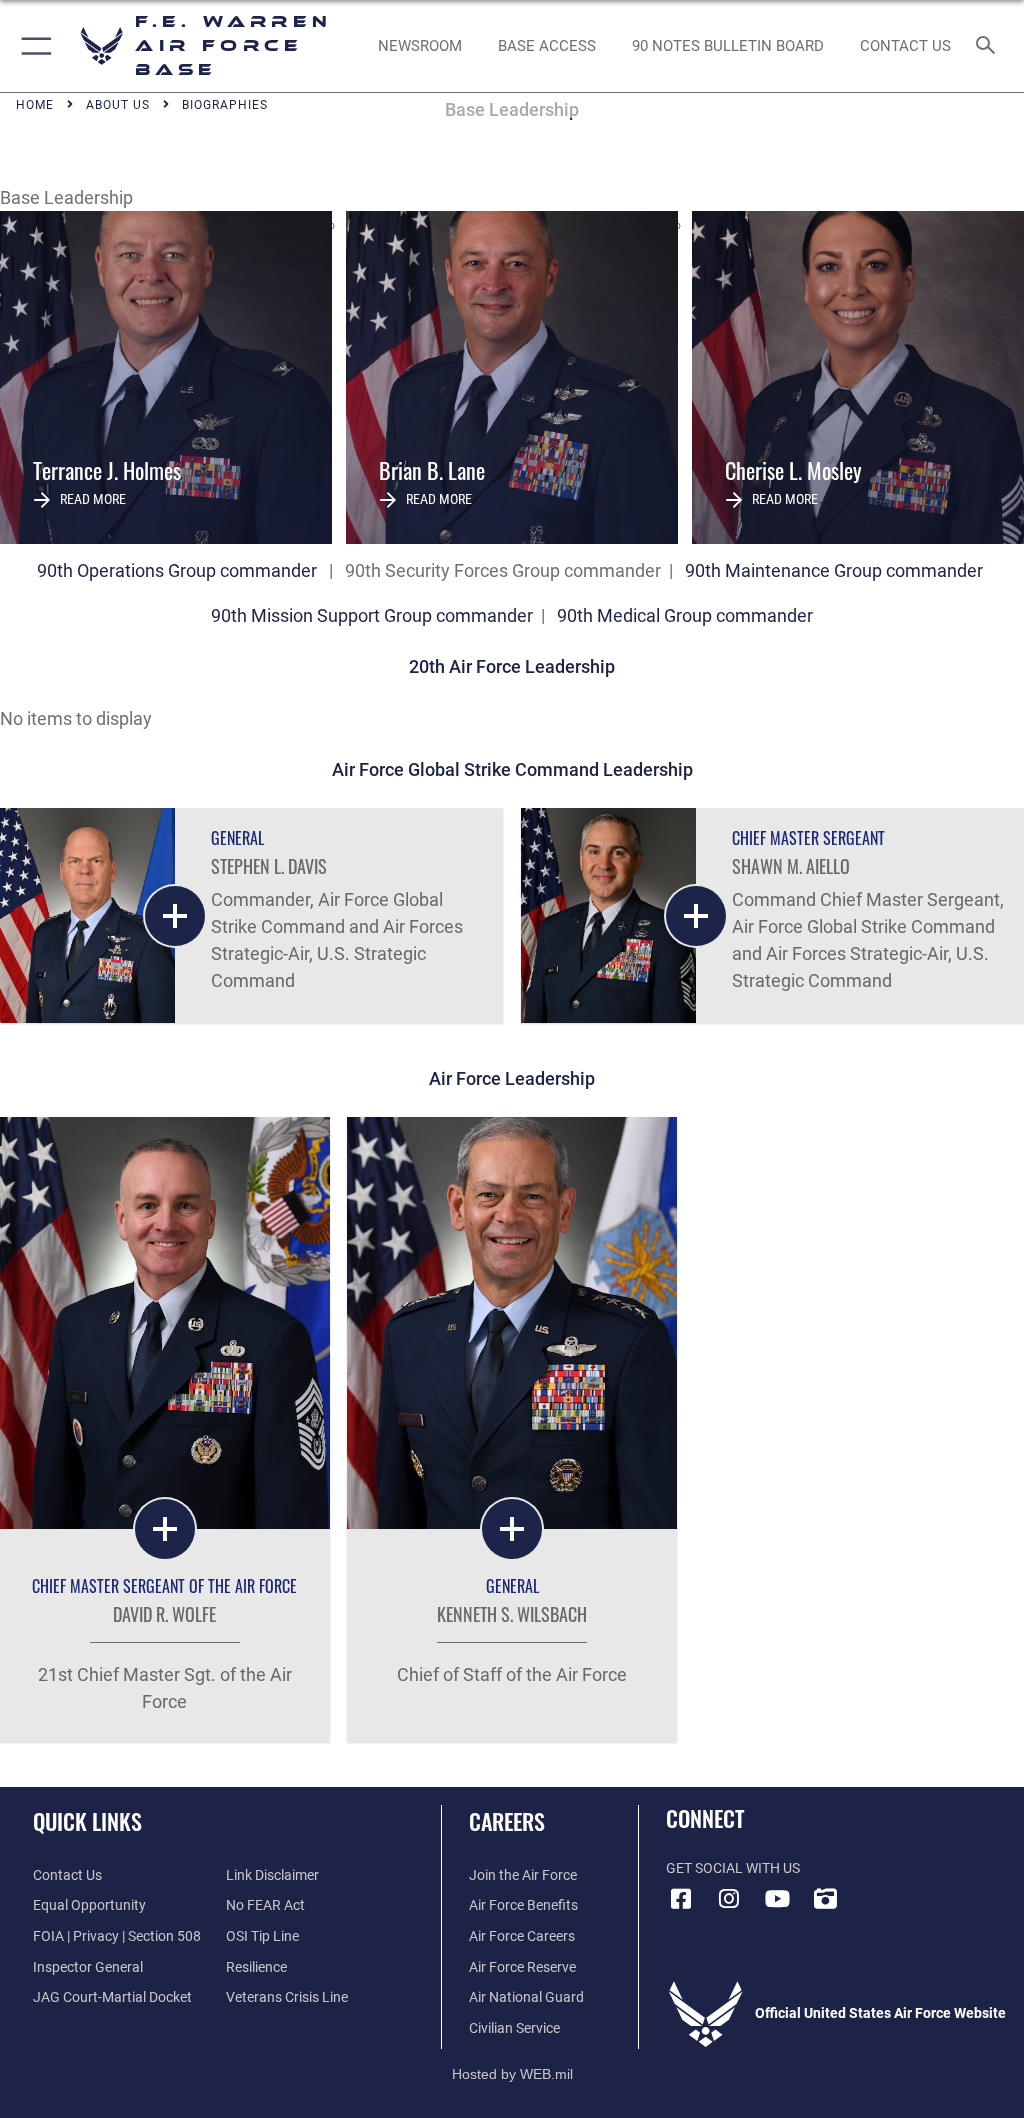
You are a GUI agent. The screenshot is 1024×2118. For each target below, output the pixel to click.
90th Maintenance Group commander (834, 570)
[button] (32, 46)
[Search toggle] (989, 46)
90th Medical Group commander (685, 615)
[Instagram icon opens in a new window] (729, 1899)
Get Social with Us (733, 1868)
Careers (507, 1821)
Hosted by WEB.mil (512, 2074)
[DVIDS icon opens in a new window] (825, 1899)
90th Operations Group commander (177, 570)
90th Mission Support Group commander (374, 615)
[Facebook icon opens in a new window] (681, 1899)
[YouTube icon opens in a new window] (777, 1899)
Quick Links (87, 1821)
